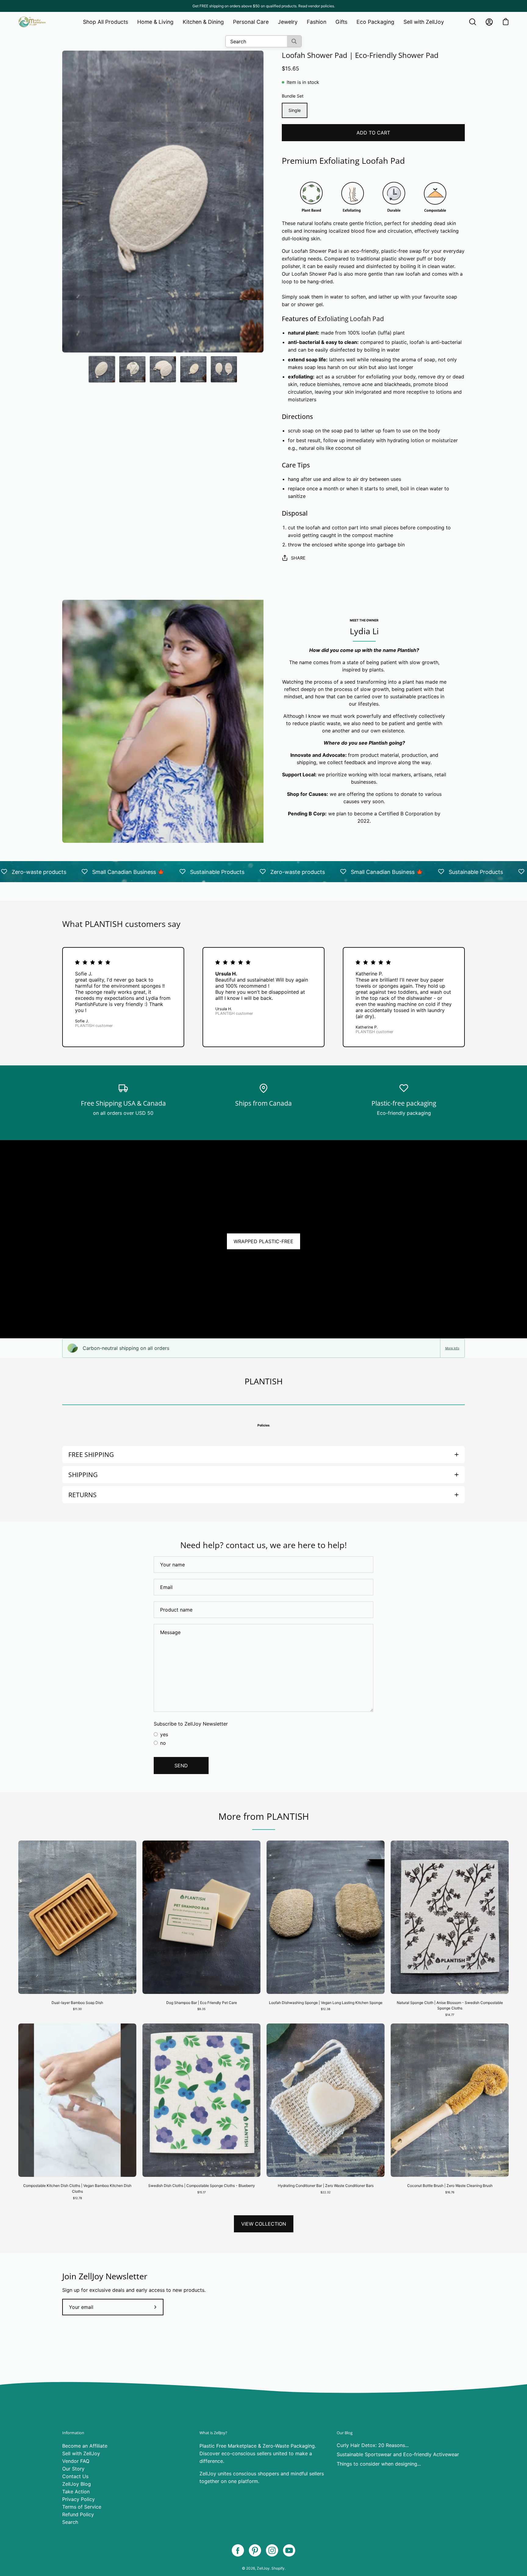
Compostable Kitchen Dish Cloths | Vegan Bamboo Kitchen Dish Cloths (77, 2188)
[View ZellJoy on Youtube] (289, 2550)
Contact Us (75, 2476)
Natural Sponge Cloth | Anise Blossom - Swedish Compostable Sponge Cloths (450, 2005)
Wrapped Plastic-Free (263, 1241)
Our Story (73, 2469)
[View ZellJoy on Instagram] (272, 2550)
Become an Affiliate (85, 2446)
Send (181, 1766)
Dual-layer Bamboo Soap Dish (77, 2003)
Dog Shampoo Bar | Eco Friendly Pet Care (202, 2003)
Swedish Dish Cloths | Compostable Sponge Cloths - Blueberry (202, 2186)
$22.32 (326, 2192)
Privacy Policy (79, 2499)
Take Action (76, 2492)
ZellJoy (263, 2568)
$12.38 (326, 2009)
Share (298, 558)
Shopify (278, 2568)
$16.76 (450, 2192)
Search (70, 2522)
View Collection (264, 2224)
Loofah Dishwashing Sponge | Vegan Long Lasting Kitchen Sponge (326, 2003)
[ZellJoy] (32, 22)
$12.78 (77, 2198)
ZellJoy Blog (77, 2484)
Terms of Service (82, 2507)
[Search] (294, 41)
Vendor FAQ (76, 2461)
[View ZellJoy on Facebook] (238, 2550)
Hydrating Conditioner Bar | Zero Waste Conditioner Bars (326, 2186)
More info (452, 1348)
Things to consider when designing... (379, 2464)
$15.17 (201, 2192)
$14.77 (450, 2015)
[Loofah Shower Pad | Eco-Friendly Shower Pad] (102, 369)
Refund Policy (78, 2514)
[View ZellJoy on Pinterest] (255, 2550)
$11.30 (77, 2009)
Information (73, 2433)
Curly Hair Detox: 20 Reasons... (373, 2445)
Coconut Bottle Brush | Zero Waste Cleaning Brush (450, 2186)
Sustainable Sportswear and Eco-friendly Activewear (398, 2454)
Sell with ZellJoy (81, 2453)
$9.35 (201, 2009)
